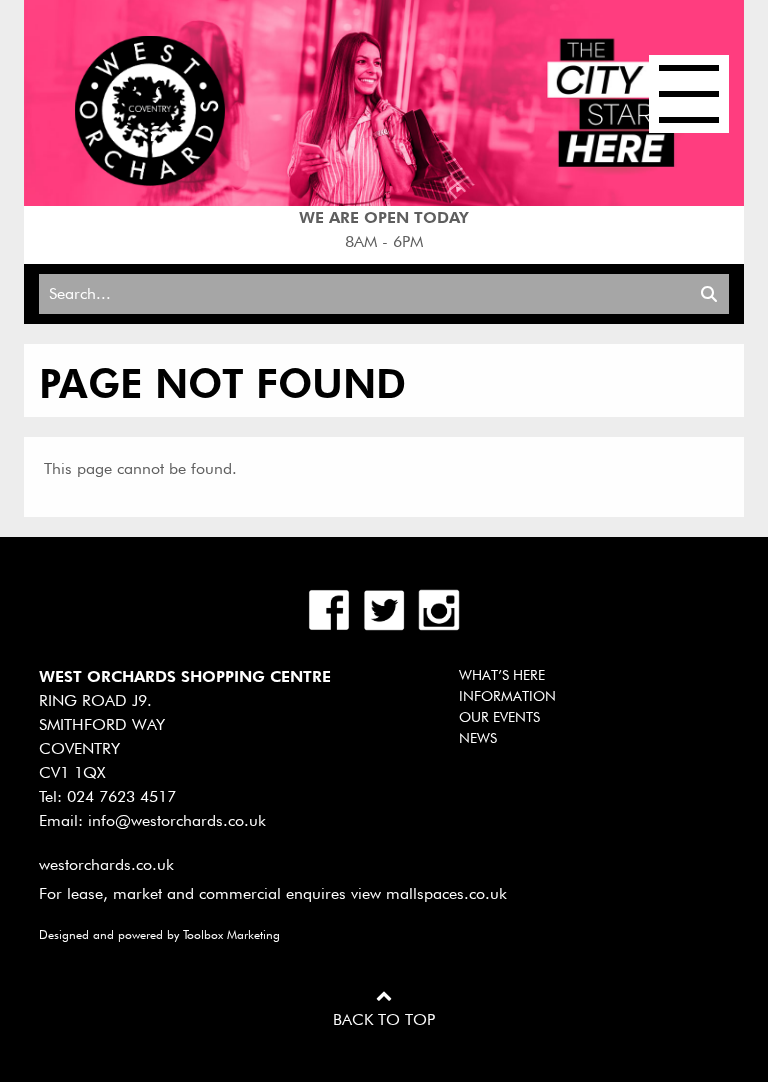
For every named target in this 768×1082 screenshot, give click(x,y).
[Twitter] (386, 608)
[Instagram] (439, 608)
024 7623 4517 (121, 796)
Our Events (499, 717)
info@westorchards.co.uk (177, 820)
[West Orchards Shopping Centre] (150, 109)
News (478, 738)
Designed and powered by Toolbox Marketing (159, 934)
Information (507, 696)
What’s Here (502, 675)
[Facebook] (331, 608)
